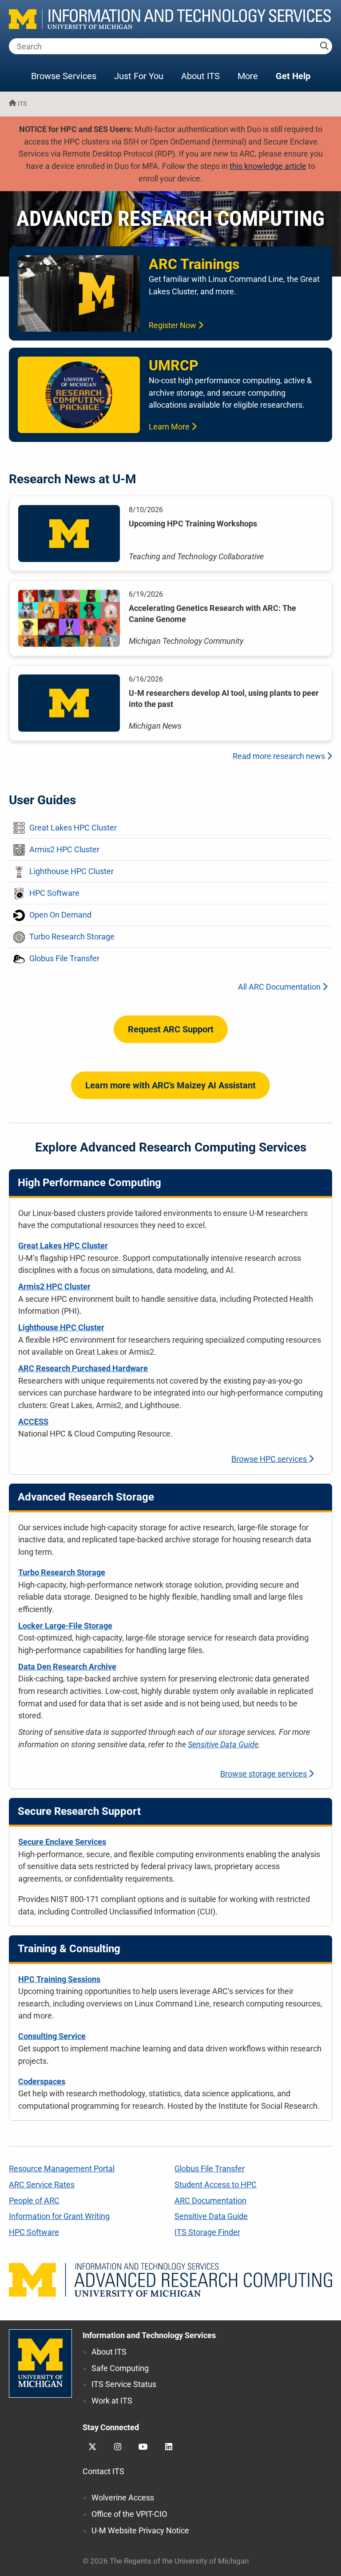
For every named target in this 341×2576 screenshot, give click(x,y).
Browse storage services (264, 1774)
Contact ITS (103, 2471)
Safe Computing (120, 2368)
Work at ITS (112, 2401)
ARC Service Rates (42, 2185)
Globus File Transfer (210, 2169)
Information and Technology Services (149, 2335)
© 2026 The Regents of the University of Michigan (166, 2561)
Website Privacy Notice (140, 2530)
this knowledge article (268, 166)
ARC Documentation (210, 2201)
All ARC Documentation (280, 987)
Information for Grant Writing (59, 2216)
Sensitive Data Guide (223, 1744)
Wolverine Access (123, 2498)
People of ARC (34, 2201)
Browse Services (64, 76)
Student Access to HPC (216, 2185)
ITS (22, 104)
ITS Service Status (124, 2384)
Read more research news (280, 756)
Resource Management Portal (62, 2169)
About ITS (200, 76)
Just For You (139, 76)
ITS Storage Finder (207, 2232)
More (252, 76)
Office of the (129, 2514)
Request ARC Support (171, 1029)
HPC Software (34, 2232)
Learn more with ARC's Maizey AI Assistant (170, 1085)
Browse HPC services (270, 1459)
